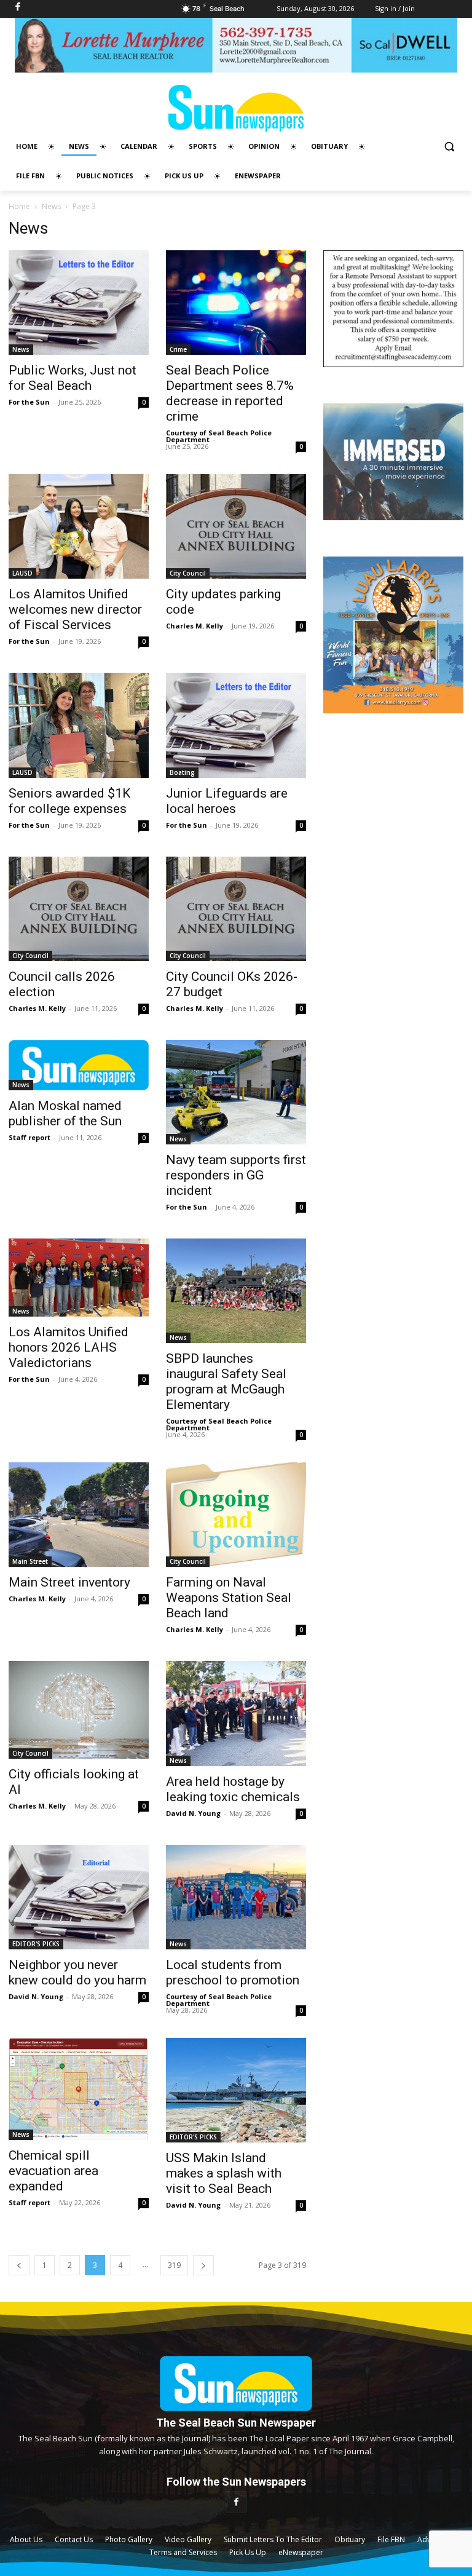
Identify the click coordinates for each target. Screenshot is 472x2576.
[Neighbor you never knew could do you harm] (79, 1897)
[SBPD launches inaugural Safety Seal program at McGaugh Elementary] (236, 1291)
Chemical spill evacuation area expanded (53, 2171)
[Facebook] (236, 2502)
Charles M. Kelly (195, 626)
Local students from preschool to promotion (233, 1972)
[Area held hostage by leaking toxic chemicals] (236, 1713)
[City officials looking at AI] (79, 1710)
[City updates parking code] (236, 526)
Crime (178, 349)
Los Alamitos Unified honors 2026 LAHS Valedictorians (69, 1347)
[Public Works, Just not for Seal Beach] (79, 303)
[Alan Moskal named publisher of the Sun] (79, 1065)
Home (19, 206)
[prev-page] (19, 2265)
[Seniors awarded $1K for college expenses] (79, 725)
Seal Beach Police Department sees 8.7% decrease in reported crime (230, 393)
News (51, 206)
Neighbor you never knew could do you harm (77, 1972)
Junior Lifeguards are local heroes (227, 801)
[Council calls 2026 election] (79, 909)
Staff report (29, 1137)
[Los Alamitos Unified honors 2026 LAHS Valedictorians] (79, 1278)
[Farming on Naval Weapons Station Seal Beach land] (236, 1515)
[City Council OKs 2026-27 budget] (236, 909)
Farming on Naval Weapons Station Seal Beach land (229, 1598)
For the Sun (29, 402)
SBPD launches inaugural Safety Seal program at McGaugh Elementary (226, 1381)
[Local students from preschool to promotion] (236, 1897)
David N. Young (193, 1813)
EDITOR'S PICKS (36, 1944)
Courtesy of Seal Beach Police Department (219, 436)
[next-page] (203, 2265)
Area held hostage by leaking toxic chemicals (233, 1789)
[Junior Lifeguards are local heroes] (236, 725)
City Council (188, 573)
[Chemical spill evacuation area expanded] (79, 2089)
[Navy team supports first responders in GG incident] (236, 1092)
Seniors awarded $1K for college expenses (69, 801)
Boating (182, 772)
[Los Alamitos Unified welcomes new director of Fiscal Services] (79, 526)
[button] (449, 147)
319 (174, 2265)
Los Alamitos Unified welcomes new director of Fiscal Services (75, 609)
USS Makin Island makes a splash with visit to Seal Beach (224, 2173)
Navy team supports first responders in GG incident (236, 1175)
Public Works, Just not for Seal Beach (73, 378)
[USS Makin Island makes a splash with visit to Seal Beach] (236, 2090)
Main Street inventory (69, 1582)
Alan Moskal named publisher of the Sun (65, 1113)
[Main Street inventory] (79, 1515)
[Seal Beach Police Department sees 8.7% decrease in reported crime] (236, 303)
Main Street (30, 1561)
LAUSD (22, 573)
